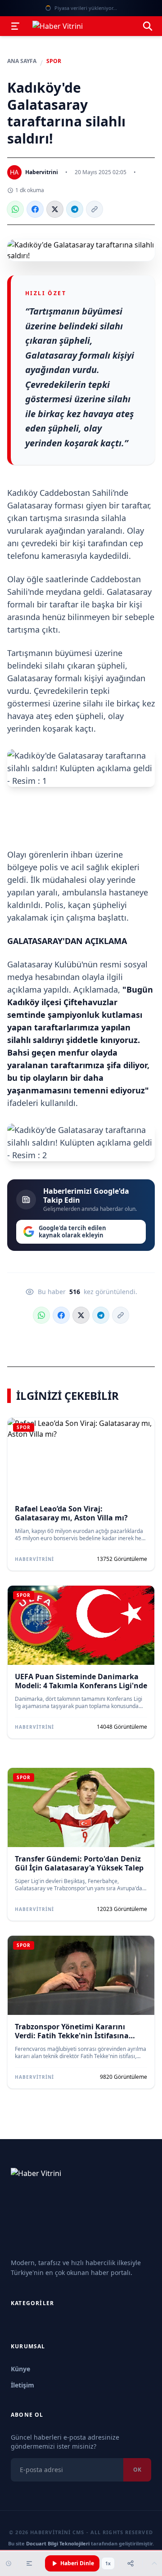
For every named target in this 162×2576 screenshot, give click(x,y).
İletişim (22, 2385)
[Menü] (15, 26)
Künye (20, 2369)
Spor (54, 61)
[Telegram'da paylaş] (75, 209)
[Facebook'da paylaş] (35, 209)
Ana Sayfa (22, 61)
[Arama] (148, 26)
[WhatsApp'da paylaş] (15, 209)
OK (137, 2470)
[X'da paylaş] (55, 209)
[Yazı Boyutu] (29, 2563)
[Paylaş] (130, 2563)
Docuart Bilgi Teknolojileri (58, 2543)
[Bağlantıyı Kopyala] (94, 209)
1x (108, 2563)
